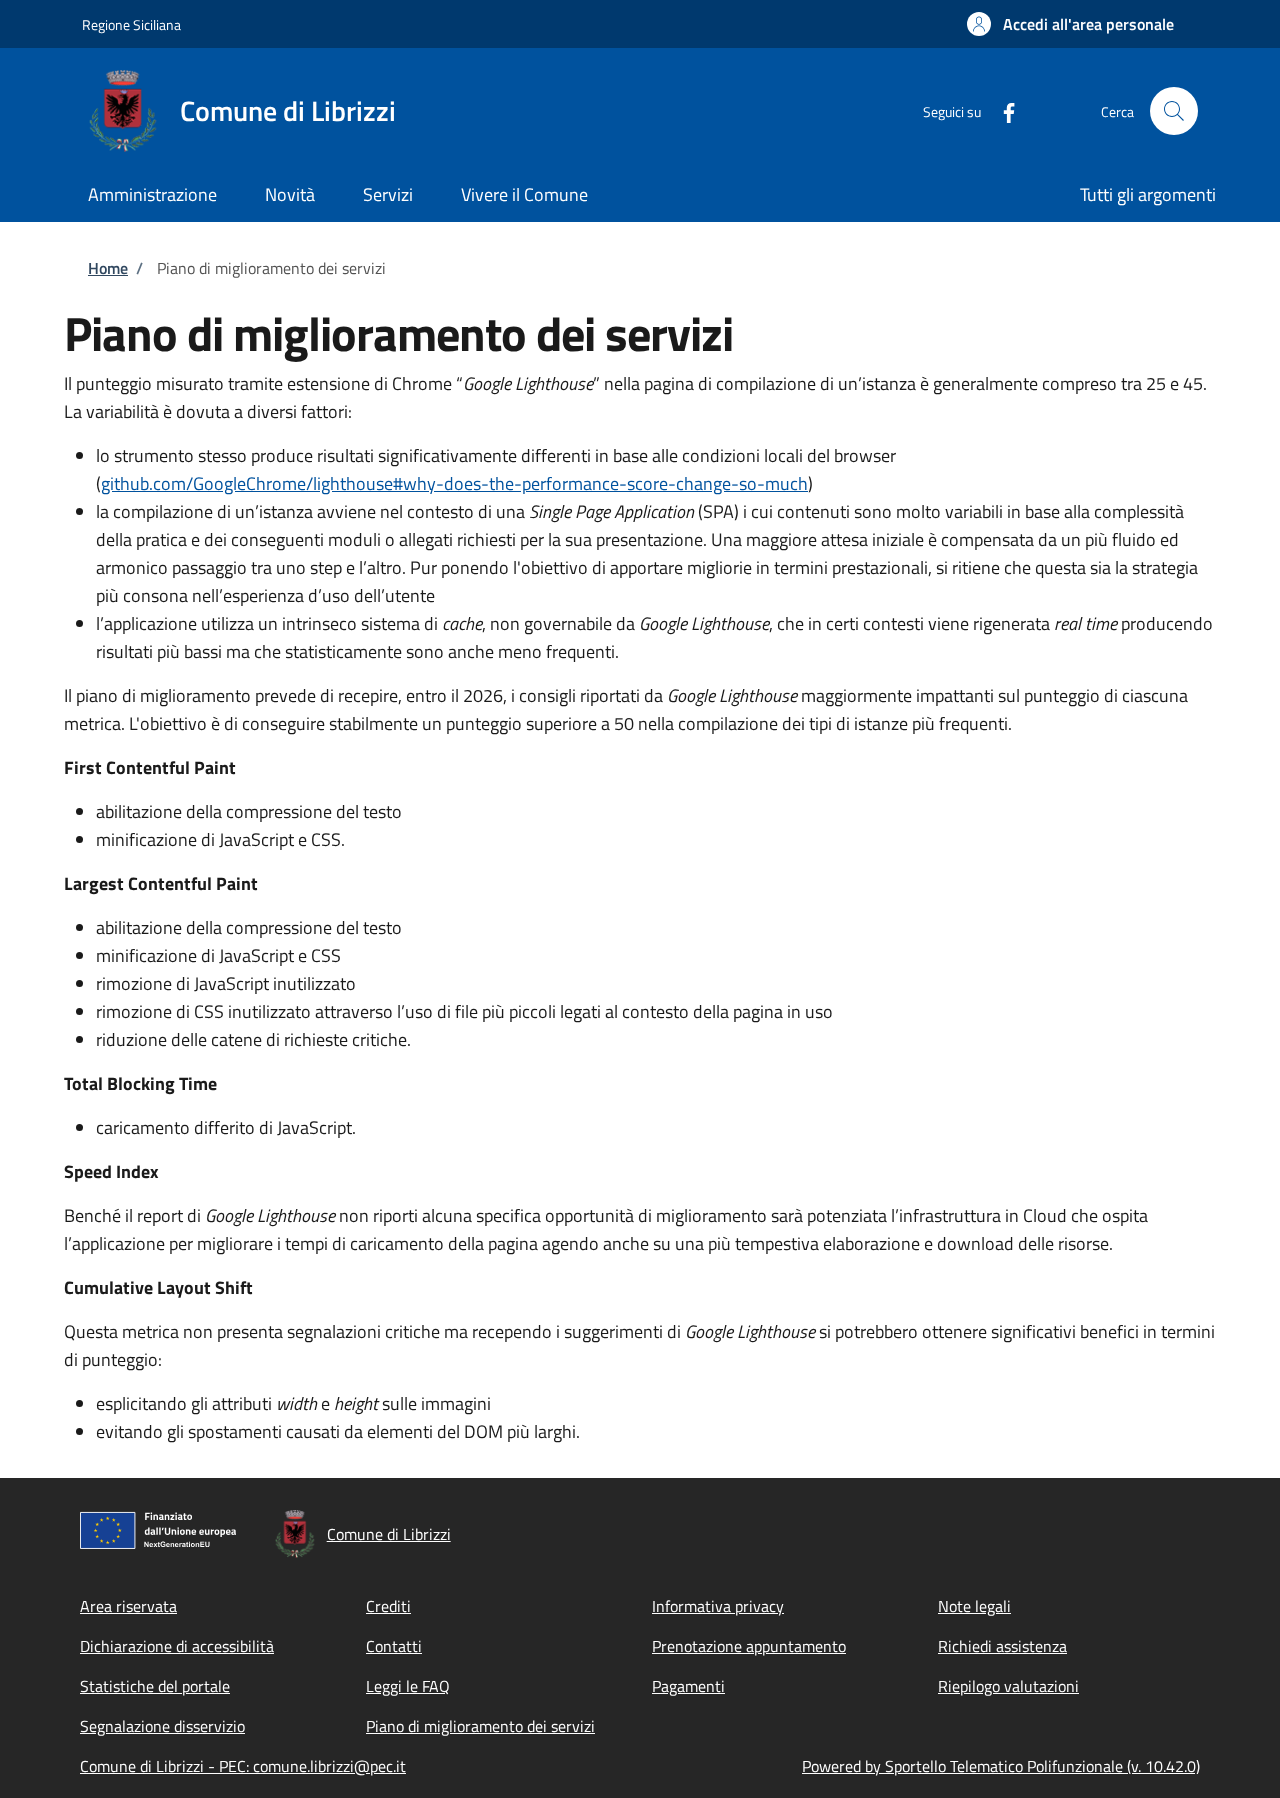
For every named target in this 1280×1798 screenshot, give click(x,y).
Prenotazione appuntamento (749, 1646)
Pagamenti (688, 1686)
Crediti (388, 1606)
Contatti (394, 1646)
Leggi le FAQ (408, 1686)
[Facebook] (1001, 110)
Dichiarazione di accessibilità (177, 1646)
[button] (1070, 24)
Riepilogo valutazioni (1008, 1686)
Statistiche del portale (155, 1686)
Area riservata (128, 1606)
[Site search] (1174, 111)
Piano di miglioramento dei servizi (480, 1726)
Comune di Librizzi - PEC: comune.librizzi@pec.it (243, 1766)
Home (108, 268)
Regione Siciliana (131, 24)
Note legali (974, 1606)
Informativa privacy (718, 1606)
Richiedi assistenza (1002, 1646)
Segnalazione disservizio (162, 1726)
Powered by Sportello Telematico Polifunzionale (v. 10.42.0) (1001, 1766)
